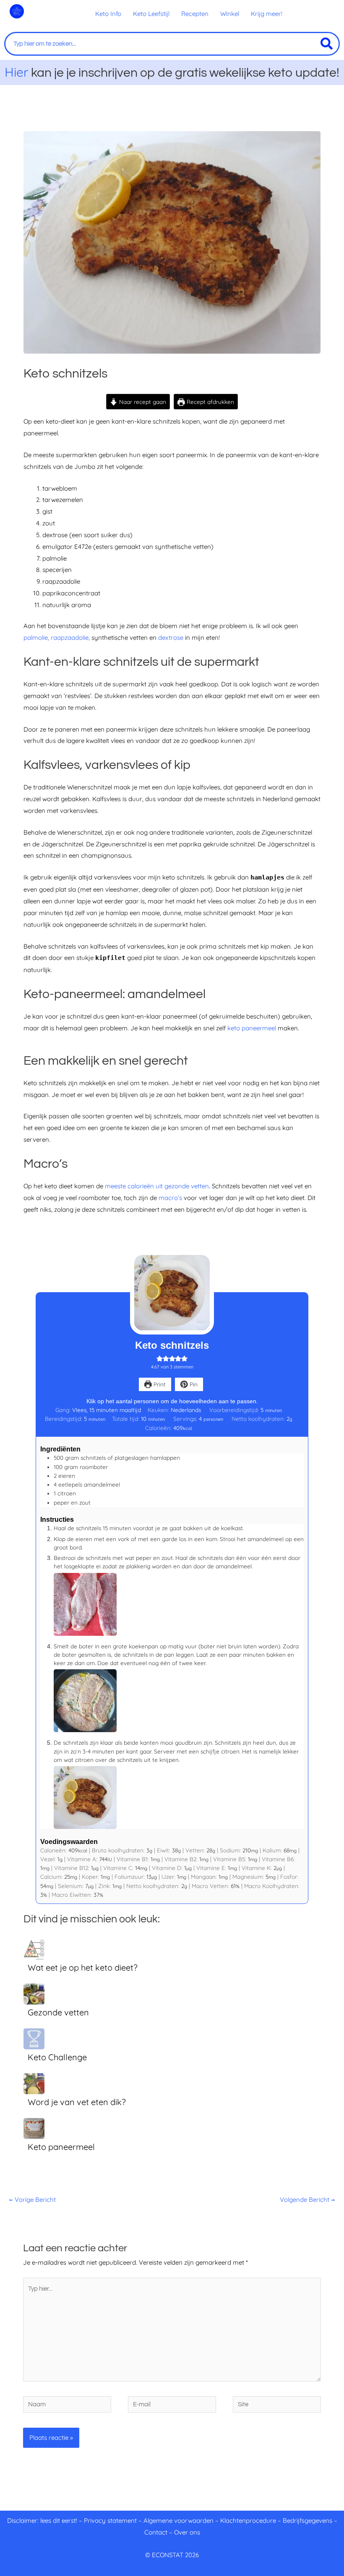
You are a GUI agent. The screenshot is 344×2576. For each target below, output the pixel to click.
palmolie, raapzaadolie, (57, 638)
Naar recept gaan (142, 402)
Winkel (230, 14)
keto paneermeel (253, 1028)
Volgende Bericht (307, 2200)
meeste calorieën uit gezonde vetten (157, 1186)
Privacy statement (110, 2520)
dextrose (171, 638)
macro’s (170, 1198)
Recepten (195, 14)
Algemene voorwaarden (179, 2520)
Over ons (187, 2532)
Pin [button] (193, 1384)
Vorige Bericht (33, 2200)
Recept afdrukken (210, 402)
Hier (17, 72)
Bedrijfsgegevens (308, 2520)
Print (159, 1384)
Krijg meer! (267, 14)
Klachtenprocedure (248, 2520)
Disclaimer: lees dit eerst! (42, 2520)
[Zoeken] (327, 44)
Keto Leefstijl (151, 14)
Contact (156, 2532)
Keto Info (108, 14)
